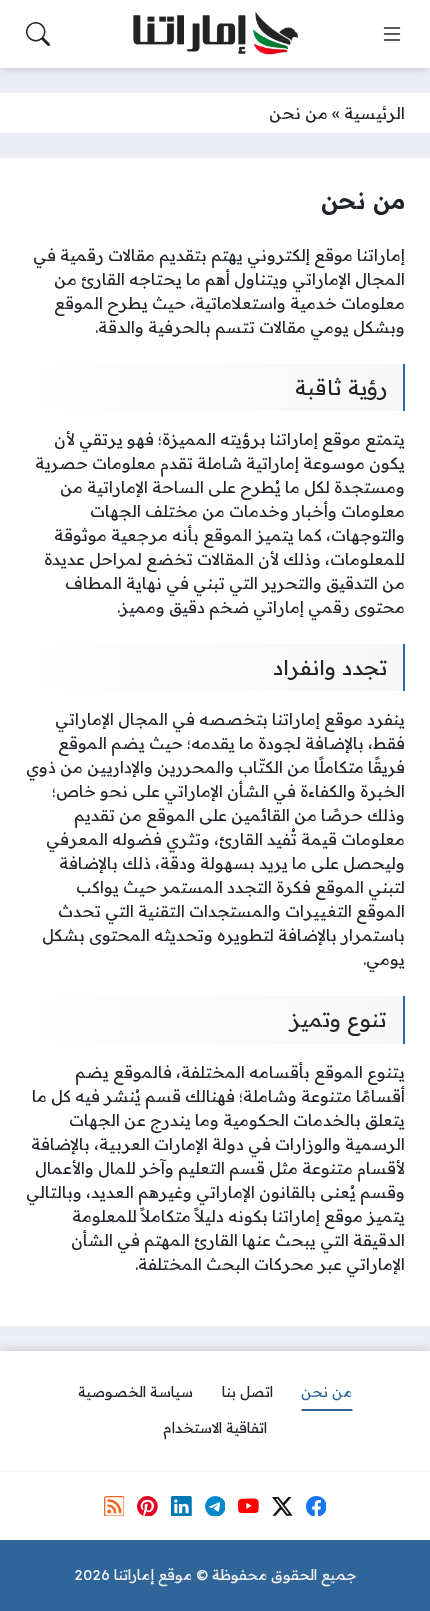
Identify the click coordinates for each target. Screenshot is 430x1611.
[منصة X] (282, 1506)
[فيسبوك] (316, 1506)
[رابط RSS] (114, 1506)
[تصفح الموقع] (392, 34)
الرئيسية (374, 113)
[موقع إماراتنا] (215, 34)
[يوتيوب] (248, 1506)
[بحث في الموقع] (38, 34)
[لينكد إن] (181, 1506)
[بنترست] (147, 1506)
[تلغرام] (215, 1506)
